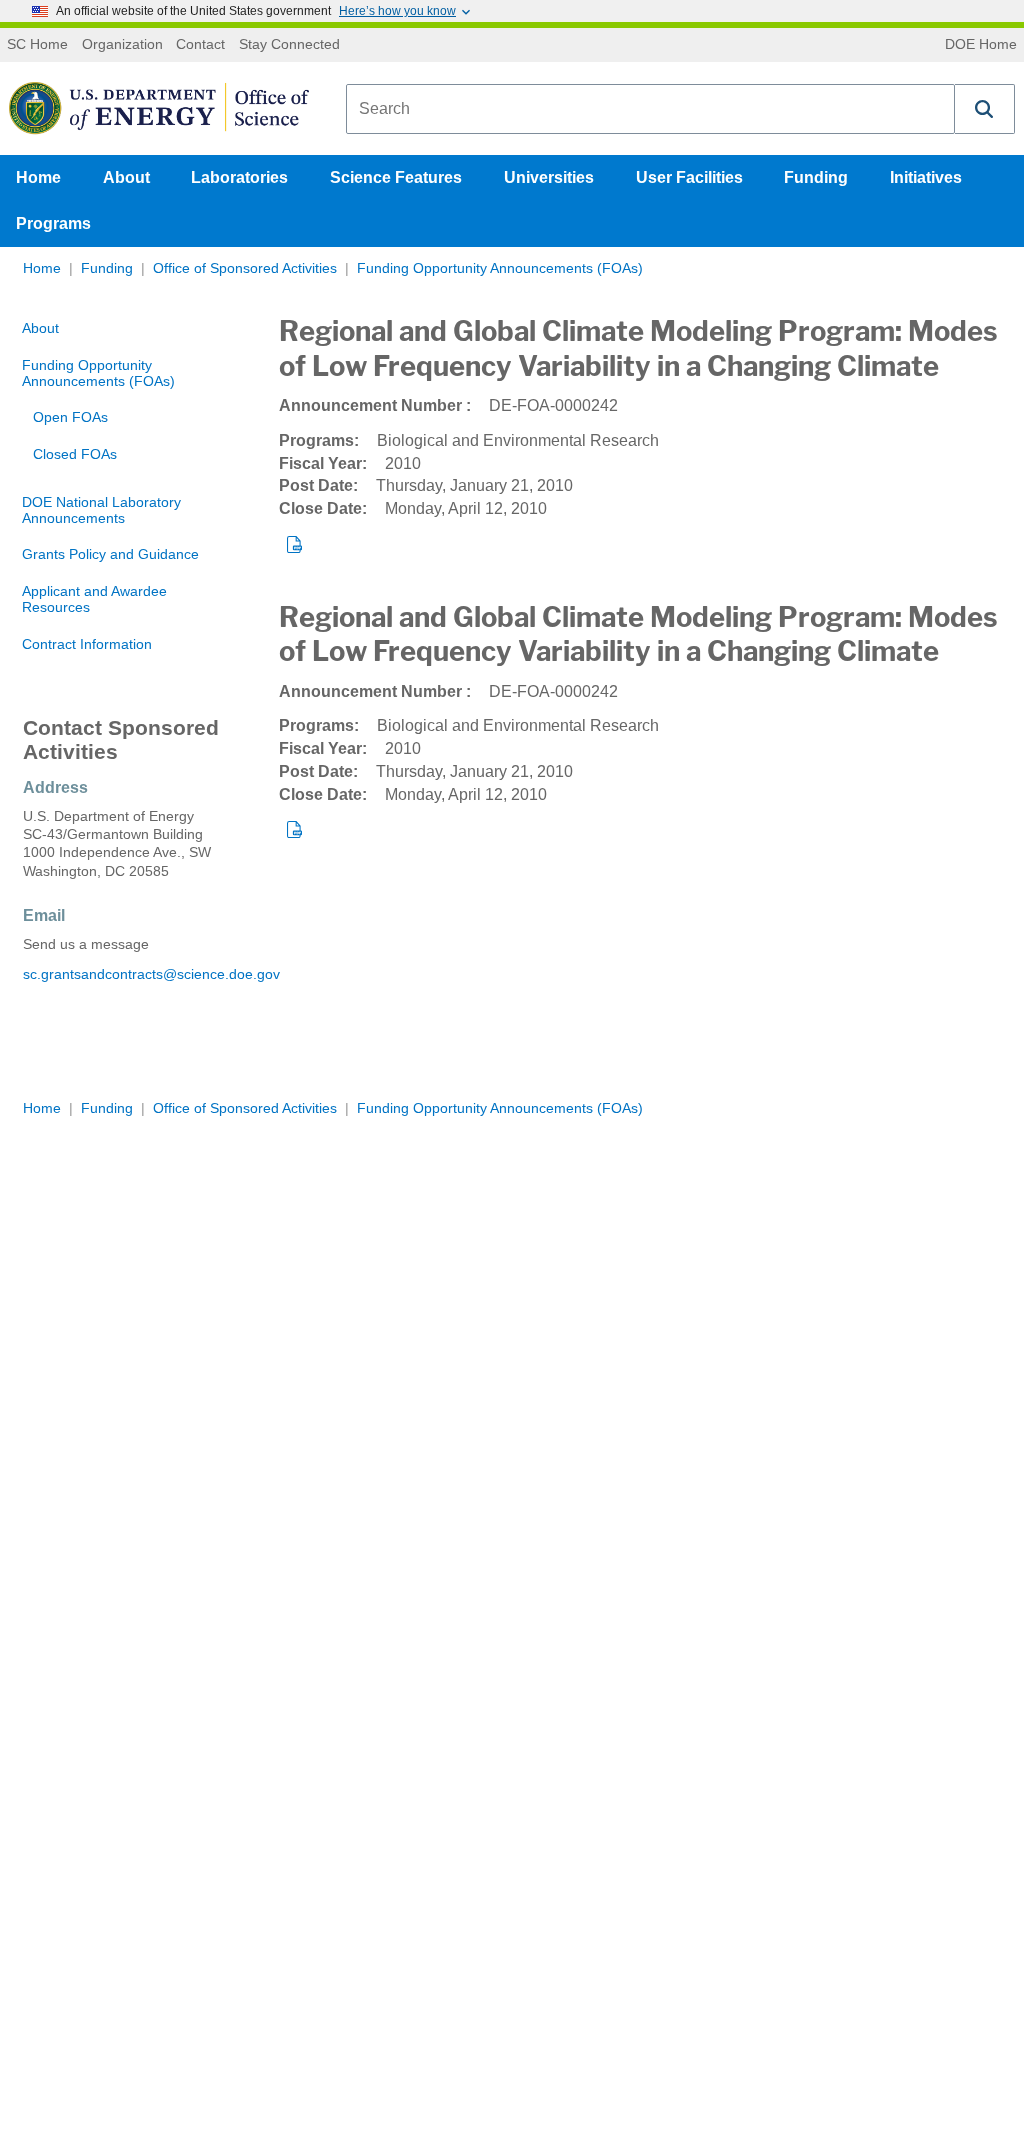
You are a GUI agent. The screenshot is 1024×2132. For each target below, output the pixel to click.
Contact (200, 45)
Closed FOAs (75, 454)
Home (38, 177)
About (126, 177)
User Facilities (689, 177)
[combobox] (650, 109)
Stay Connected (289, 45)
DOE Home (981, 45)
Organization (122, 45)
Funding (816, 177)
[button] (985, 109)
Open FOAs (70, 417)
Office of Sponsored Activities (245, 268)
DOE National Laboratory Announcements (101, 510)
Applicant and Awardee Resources (94, 599)
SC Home (37, 45)
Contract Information (87, 644)
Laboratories (239, 177)
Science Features (396, 177)
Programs (53, 223)
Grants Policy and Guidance (110, 554)
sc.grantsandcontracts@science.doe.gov (128, 974)
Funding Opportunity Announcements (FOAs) (500, 268)
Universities (549, 177)
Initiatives (926, 177)
